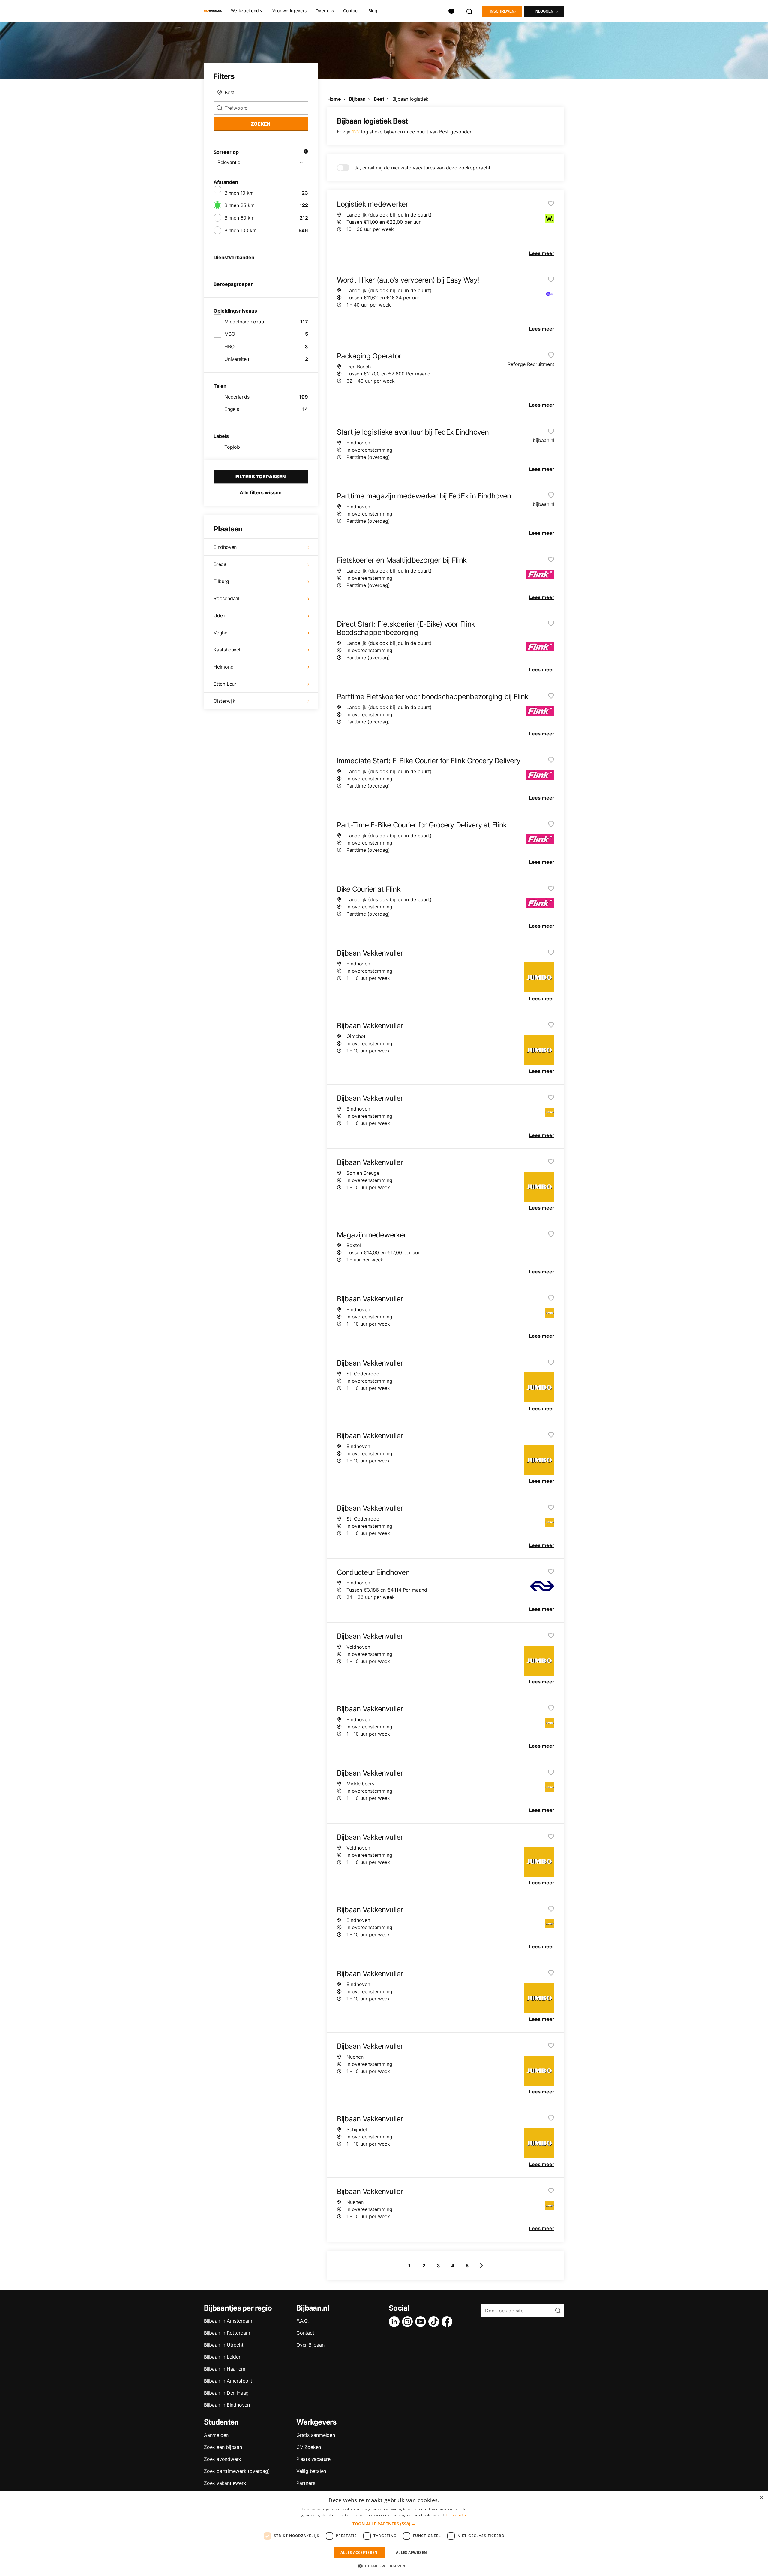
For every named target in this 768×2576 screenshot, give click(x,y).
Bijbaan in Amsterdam (228, 2321)
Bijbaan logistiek (411, 99)
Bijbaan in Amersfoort (228, 2381)
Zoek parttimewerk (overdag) (237, 2471)
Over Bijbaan (310, 2345)
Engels (232, 409)
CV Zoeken (309, 2447)
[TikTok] (435, 2322)
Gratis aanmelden (316, 2435)
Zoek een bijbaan (223, 2447)
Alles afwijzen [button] (412, 2552)
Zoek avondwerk (223, 2459)
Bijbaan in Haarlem (225, 2369)
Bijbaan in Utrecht (224, 2345)
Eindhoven (225, 547)
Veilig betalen (311, 2471)
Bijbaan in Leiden (223, 2357)
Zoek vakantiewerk (225, 2483)
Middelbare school (245, 322)
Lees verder (456, 2515)
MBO (230, 334)
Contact (351, 11)
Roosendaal (226, 598)
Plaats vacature (313, 2459)
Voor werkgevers (290, 11)
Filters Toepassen (261, 477)
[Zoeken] (470, 11)
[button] (384, 2524)
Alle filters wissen (261, 492)
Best (379, 99)
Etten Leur (225, 684)
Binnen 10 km (239, 193)
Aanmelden (216, 2435)
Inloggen (544, 11)
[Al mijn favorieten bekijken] (451, 11)
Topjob (232, 447)
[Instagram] (409, 2322)
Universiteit (237, 359)
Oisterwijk (225, 701)
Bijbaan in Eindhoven (227, 2405)
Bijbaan (357, 99)
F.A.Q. (303, 2321)
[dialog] (384, 2534)
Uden (219, 615)
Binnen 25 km (240, 205)
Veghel (221, 633)
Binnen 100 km (240, 230)
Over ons (325, 11)
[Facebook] (448, 2322)
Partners (306, 2483)
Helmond (224, 667)
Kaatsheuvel (227, 650)
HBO (229, 346)
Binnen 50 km (240, 218)
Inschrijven (502, 11)
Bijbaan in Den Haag (226, 2393)
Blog (373, 11)
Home (334, 99)
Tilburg (221, 581)
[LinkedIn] (395, 2322)
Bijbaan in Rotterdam (227, 2333)
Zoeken (261, 124)
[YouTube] (422, 2322)
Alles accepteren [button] (359, 2552)
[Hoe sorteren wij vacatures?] (306, 152)
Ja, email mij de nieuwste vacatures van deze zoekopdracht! (423, 168)
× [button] (761, 2498)
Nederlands (237, 397)
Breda (220, 564)
